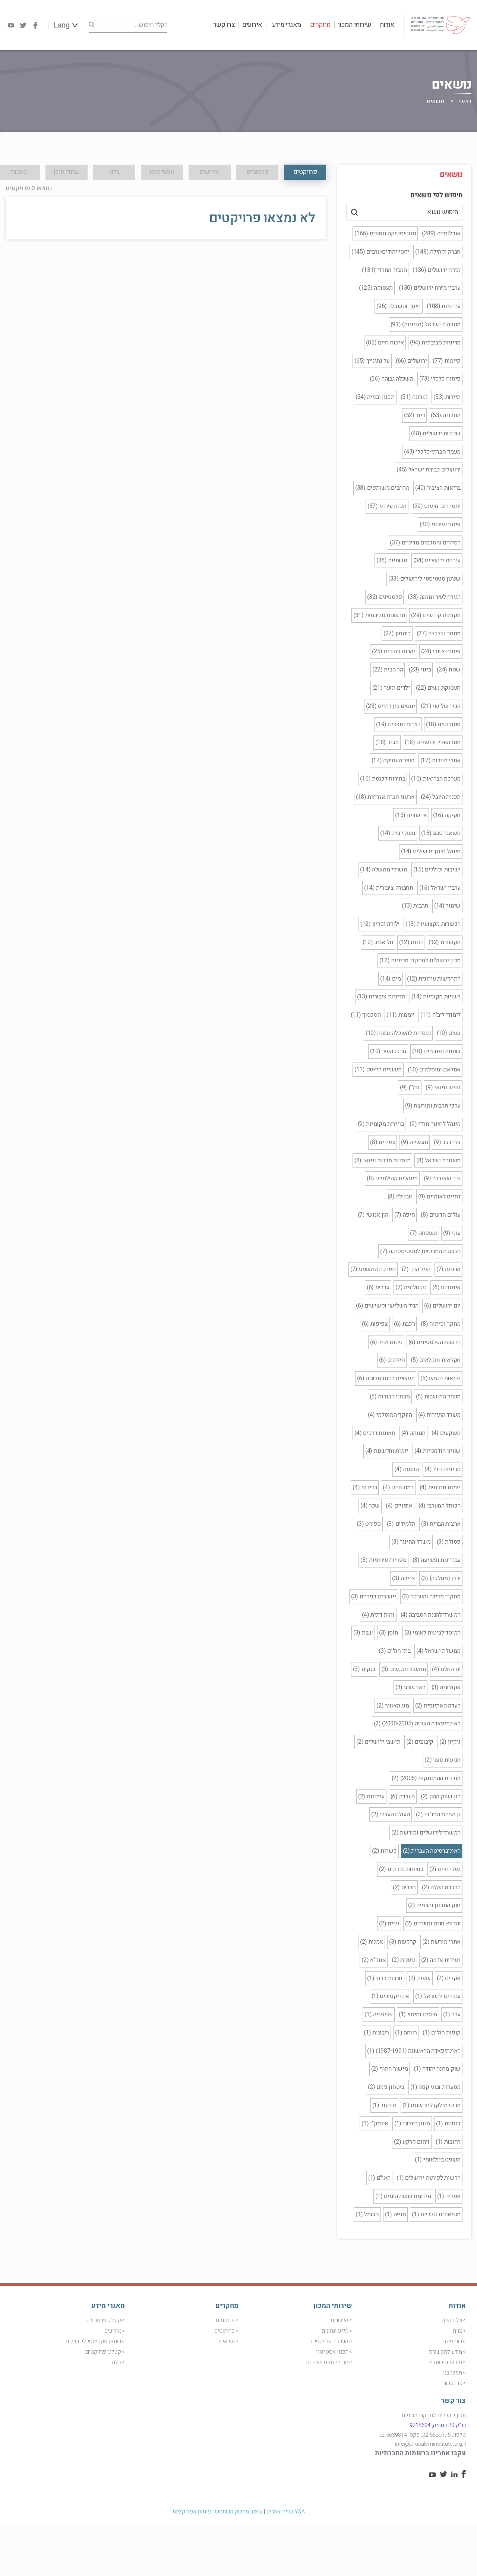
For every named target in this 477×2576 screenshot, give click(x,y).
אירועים (252, 25)
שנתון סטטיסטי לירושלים (93, 2341)
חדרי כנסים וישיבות (327, 2362)
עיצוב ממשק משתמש (239, 2512)
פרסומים (225, 2320)
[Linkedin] (454, 2475)
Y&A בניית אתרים (286, 2512)
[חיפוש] (91, 25)
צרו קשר (224, 25)
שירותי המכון (355, 25)
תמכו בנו (453, 2373)
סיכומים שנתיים (445, 2362)
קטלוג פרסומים (104, 2320)
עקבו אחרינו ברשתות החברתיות (420, 2453)
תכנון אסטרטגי (332, 2352)
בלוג (116, 2362)
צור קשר (453, 2401)
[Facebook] (35, 25)
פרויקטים (225, 2331)
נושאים (227, 2341)
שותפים (454, 2341)
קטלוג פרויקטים (103, 2352)
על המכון (452, 2320)
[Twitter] (23, 25)
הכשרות (339, 2320)
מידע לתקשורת (446, 2352)
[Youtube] (11, 25)
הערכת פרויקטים (330, 2341)
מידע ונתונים (335, 2331)
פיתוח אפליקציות (192, 2512)
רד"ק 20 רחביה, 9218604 (438, 2425)
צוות (457, 2331)
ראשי (465, 101)
